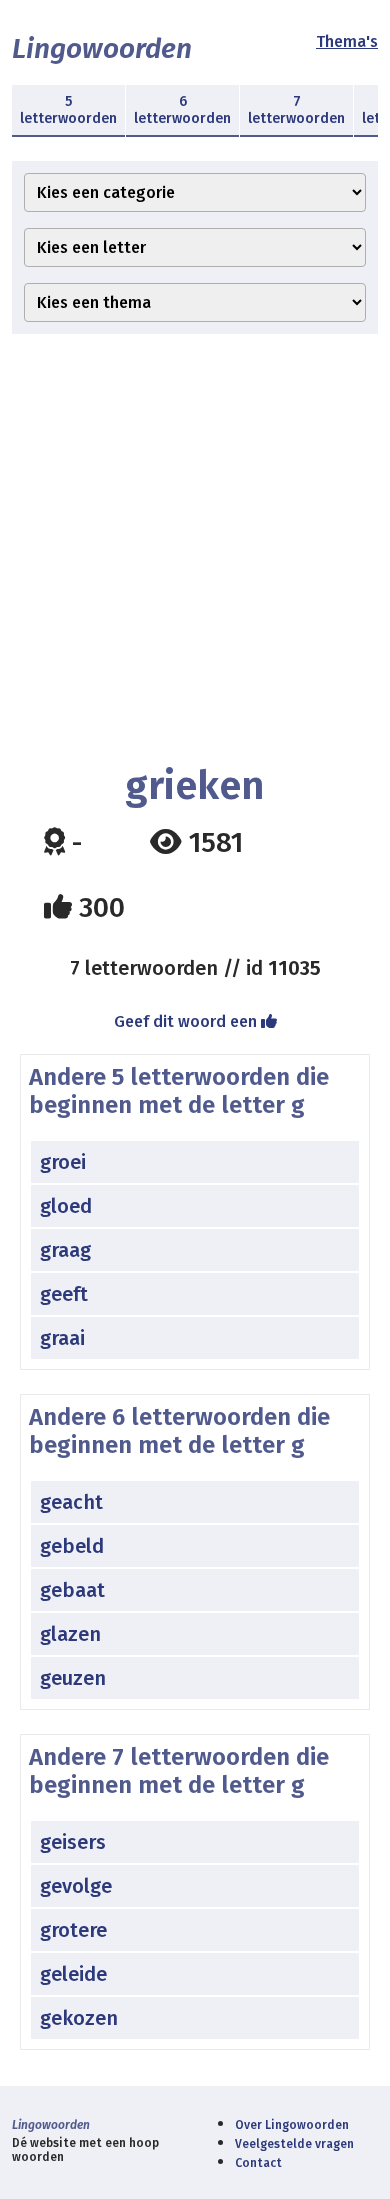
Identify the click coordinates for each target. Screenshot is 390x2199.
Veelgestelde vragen (294, 2144)
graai (62, 1338)
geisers (73, 1842)
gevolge (76, 1886)
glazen (70, 1634)
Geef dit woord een (187, 1021)
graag (65, 1250)
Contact (258, 2163)
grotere (73, 1930)
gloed (66, 1206)
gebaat (72, 1590)
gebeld (72, 1546)
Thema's (347, 41)
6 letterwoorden (182, 110)
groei (63, 1162)
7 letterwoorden (296, 110)
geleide (73, 1974)
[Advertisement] (195, 549)
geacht (71, 1502)
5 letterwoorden (68, 110)
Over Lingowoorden (292, 2125)
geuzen (73, 1678)
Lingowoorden (102, 48)
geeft (64, 1294)
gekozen (79, 2018)
